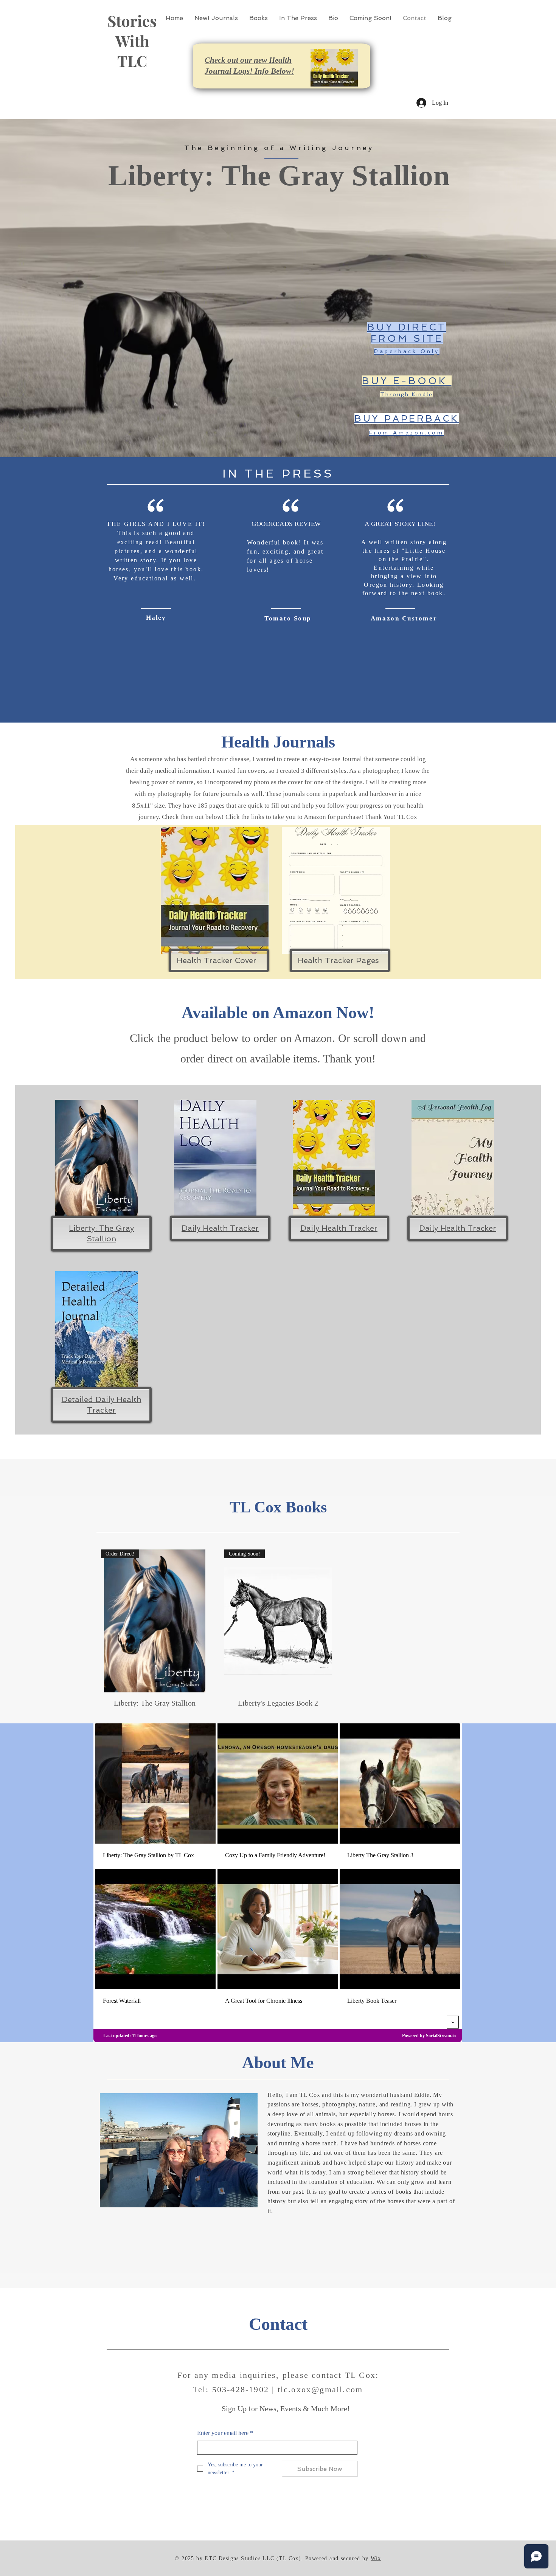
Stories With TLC (132, 41)
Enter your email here (225, 2433)
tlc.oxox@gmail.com (320, 2389)
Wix (376, 2558)
